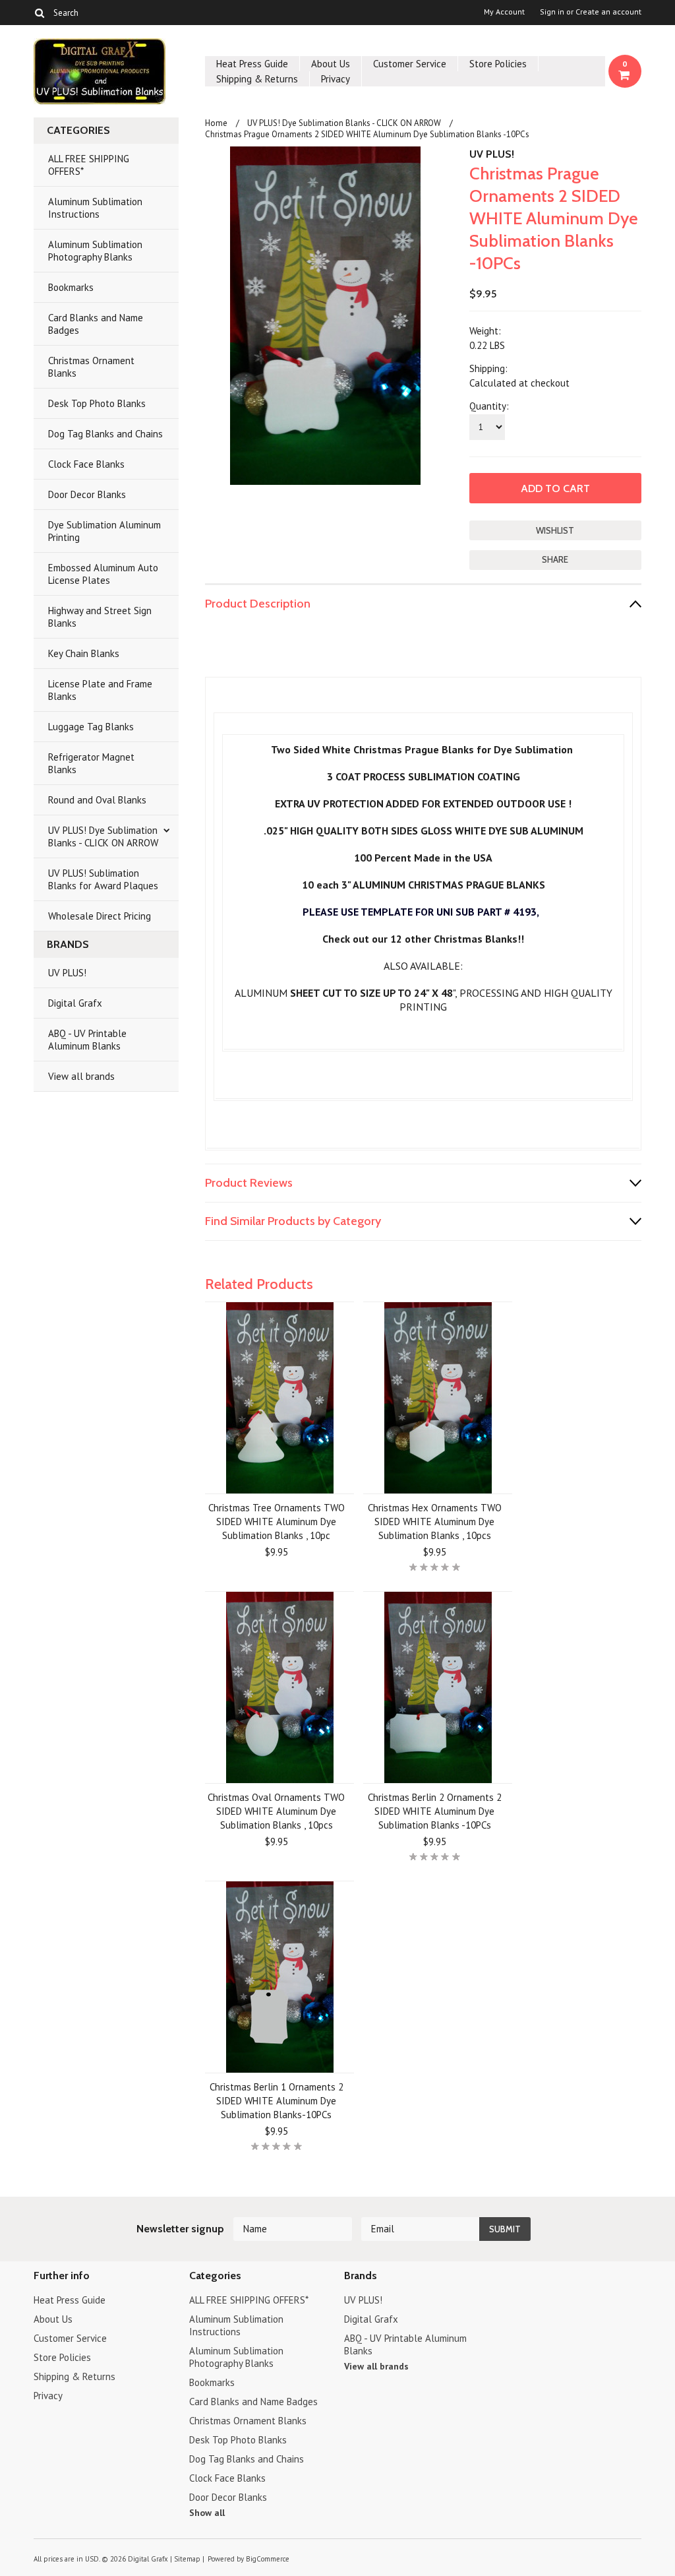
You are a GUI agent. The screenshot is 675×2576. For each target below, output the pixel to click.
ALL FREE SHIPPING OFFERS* (89, 165)
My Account (504, 12)
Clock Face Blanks (86, 464)
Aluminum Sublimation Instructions (95, 208)
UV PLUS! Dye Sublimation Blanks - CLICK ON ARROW (103, 836)
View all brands (81, 1076)
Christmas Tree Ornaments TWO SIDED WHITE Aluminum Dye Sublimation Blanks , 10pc (277, 1522)
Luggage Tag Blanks (91, 727)
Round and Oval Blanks (97, 800)
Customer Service (410, 64)
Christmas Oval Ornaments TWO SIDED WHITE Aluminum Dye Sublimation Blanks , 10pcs (276, 1811)
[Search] (39, 13)
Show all (207, 2513)
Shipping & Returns (257, 79)
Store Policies (498, 64)
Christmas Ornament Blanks (91, 367)
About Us (331, 64)
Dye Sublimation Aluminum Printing (104, 531)
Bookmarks (71, 287)
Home (216, 123)
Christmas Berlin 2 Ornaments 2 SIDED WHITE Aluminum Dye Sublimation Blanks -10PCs (435, 1811)
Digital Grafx (75, 1003)
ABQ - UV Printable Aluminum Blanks (87, 1040)
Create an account (608, 12)
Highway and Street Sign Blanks (100, 617)
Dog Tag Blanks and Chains (105, 434)
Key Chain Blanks (84, 653)
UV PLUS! (67, 973)
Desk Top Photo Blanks (97, 403)
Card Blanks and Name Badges (96, 324)
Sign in (552, 12)
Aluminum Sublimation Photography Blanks (95, 251)
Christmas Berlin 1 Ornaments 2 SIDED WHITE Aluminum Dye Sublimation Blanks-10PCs (277, 2101)
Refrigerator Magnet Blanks (91, 763)
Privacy (336, 79)
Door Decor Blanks (87, 494)
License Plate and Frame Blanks (100, 690)
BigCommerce (268, 2559)
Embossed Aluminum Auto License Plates (103, 574)
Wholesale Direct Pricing (100, 916)
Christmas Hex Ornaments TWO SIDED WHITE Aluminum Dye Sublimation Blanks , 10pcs (435, 1522)
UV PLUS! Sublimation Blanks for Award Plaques (103, 879)
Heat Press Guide (252, 64)
